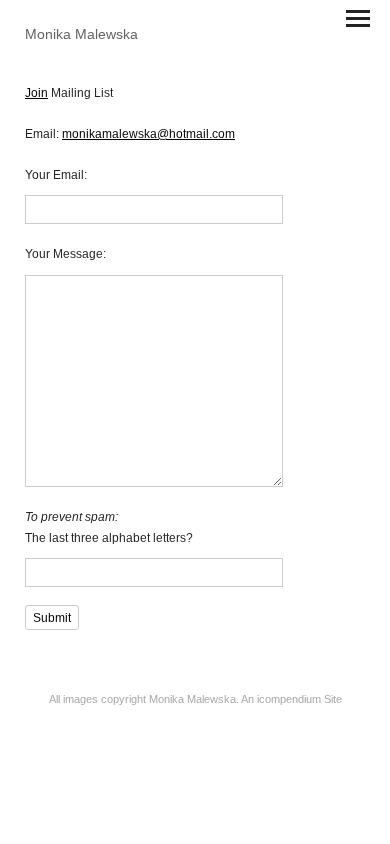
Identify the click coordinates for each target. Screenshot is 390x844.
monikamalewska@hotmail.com (148, 134)
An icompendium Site (291, 699)
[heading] (81, 34)
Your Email (54, 175)
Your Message (64, 254)
